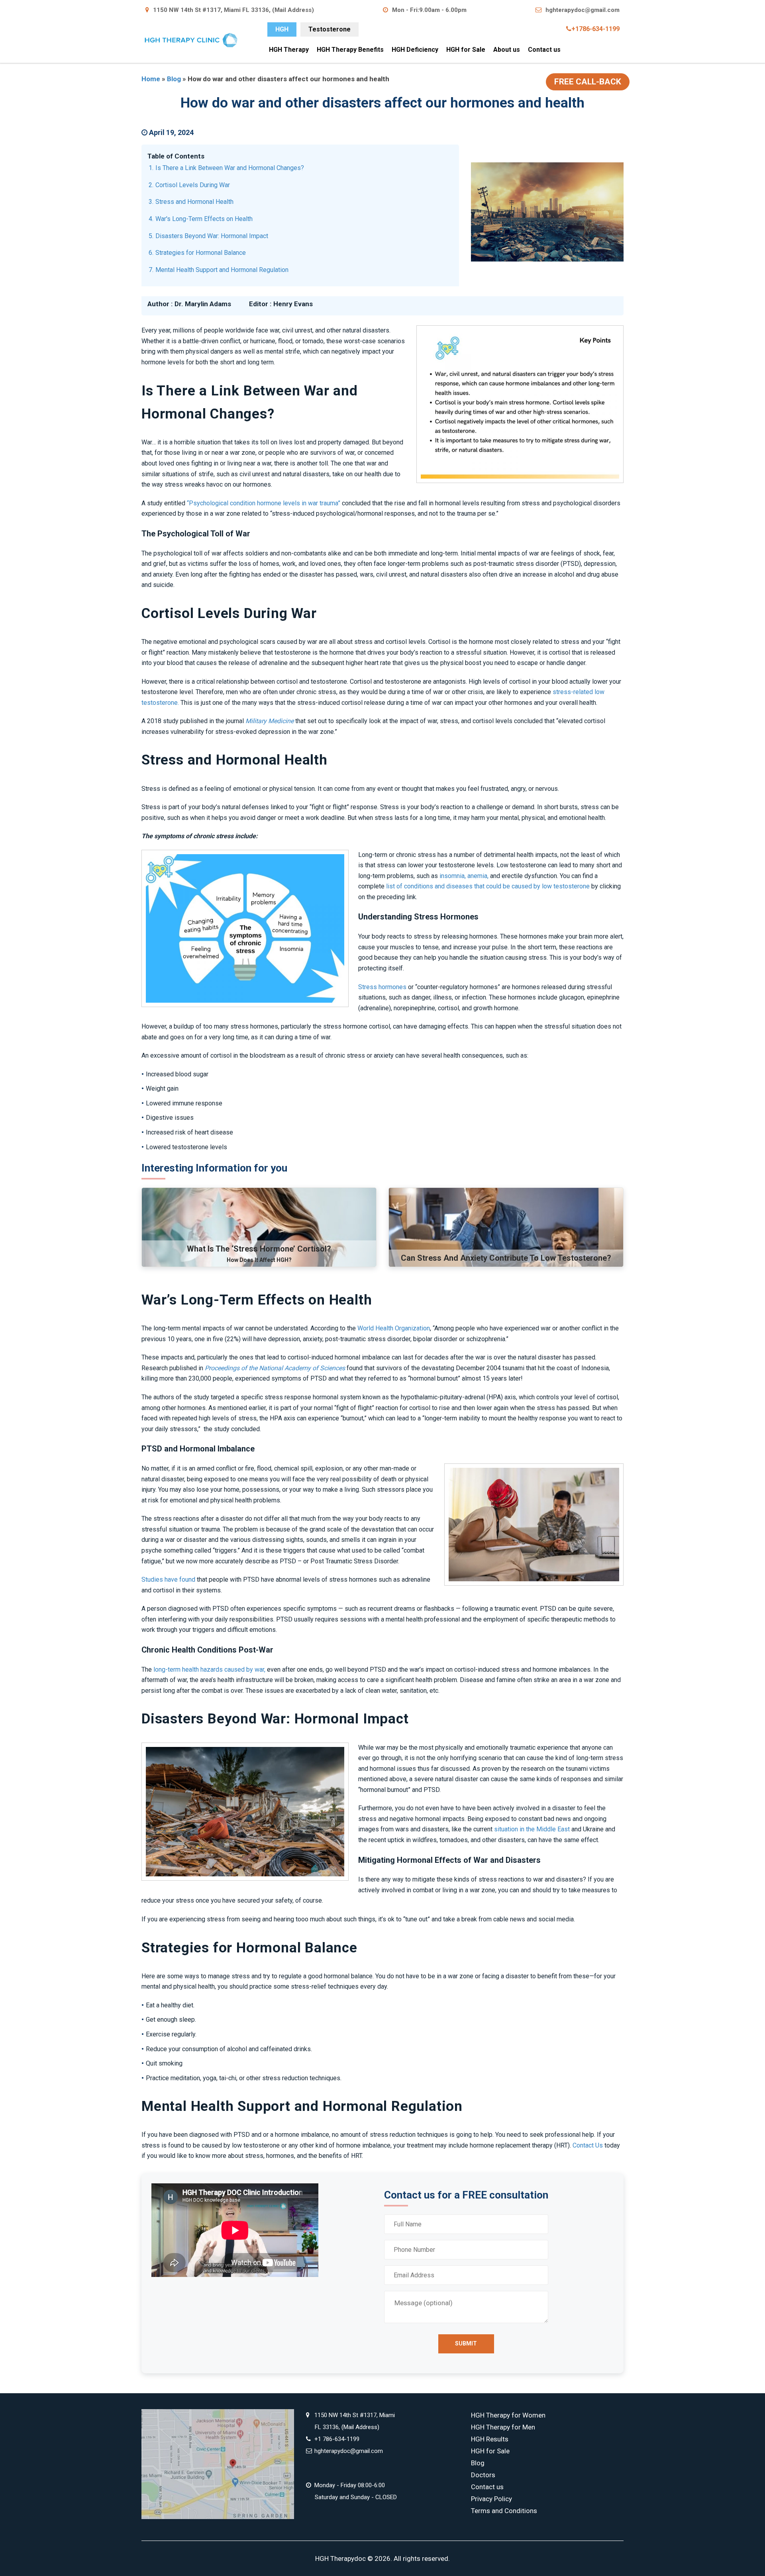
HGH (282, 29)
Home (151, 79)
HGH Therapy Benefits (350, 50)
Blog (174, 79)
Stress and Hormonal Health (194, 202)
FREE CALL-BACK (588, 82)
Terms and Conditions (504, 2511)
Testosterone (330, 29)
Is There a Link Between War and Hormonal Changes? (230, 168)
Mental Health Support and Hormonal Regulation (222, 270)
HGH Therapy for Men (503, 2427)
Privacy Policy (491, 2499)
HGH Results (490, 2439)
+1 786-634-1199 (337, 2439)
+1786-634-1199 (595, 29)
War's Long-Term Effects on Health (204, 219)
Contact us (544, 50)
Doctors (483, 2475)
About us (507, 50)
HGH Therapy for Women (508, 2415)
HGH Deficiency (415, 50)
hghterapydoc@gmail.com (583, 10)
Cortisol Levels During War (193, 185)
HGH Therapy (289, 50)
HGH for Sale (466, 50)
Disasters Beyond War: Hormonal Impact (212, 236)
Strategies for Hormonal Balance (201, 253)
